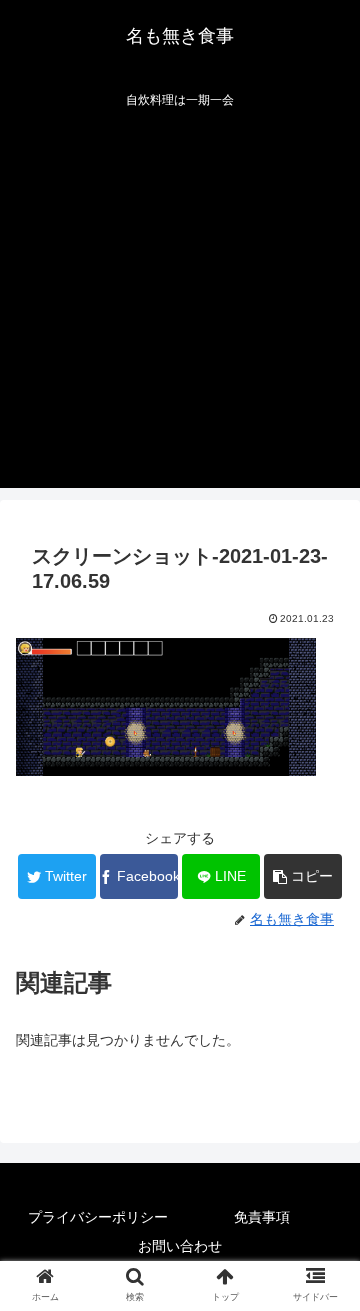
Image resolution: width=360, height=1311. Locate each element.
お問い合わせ (180, 1246)
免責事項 (262, 1217)
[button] (303, 876)
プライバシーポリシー (98, 1217)
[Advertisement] (180, 308)
